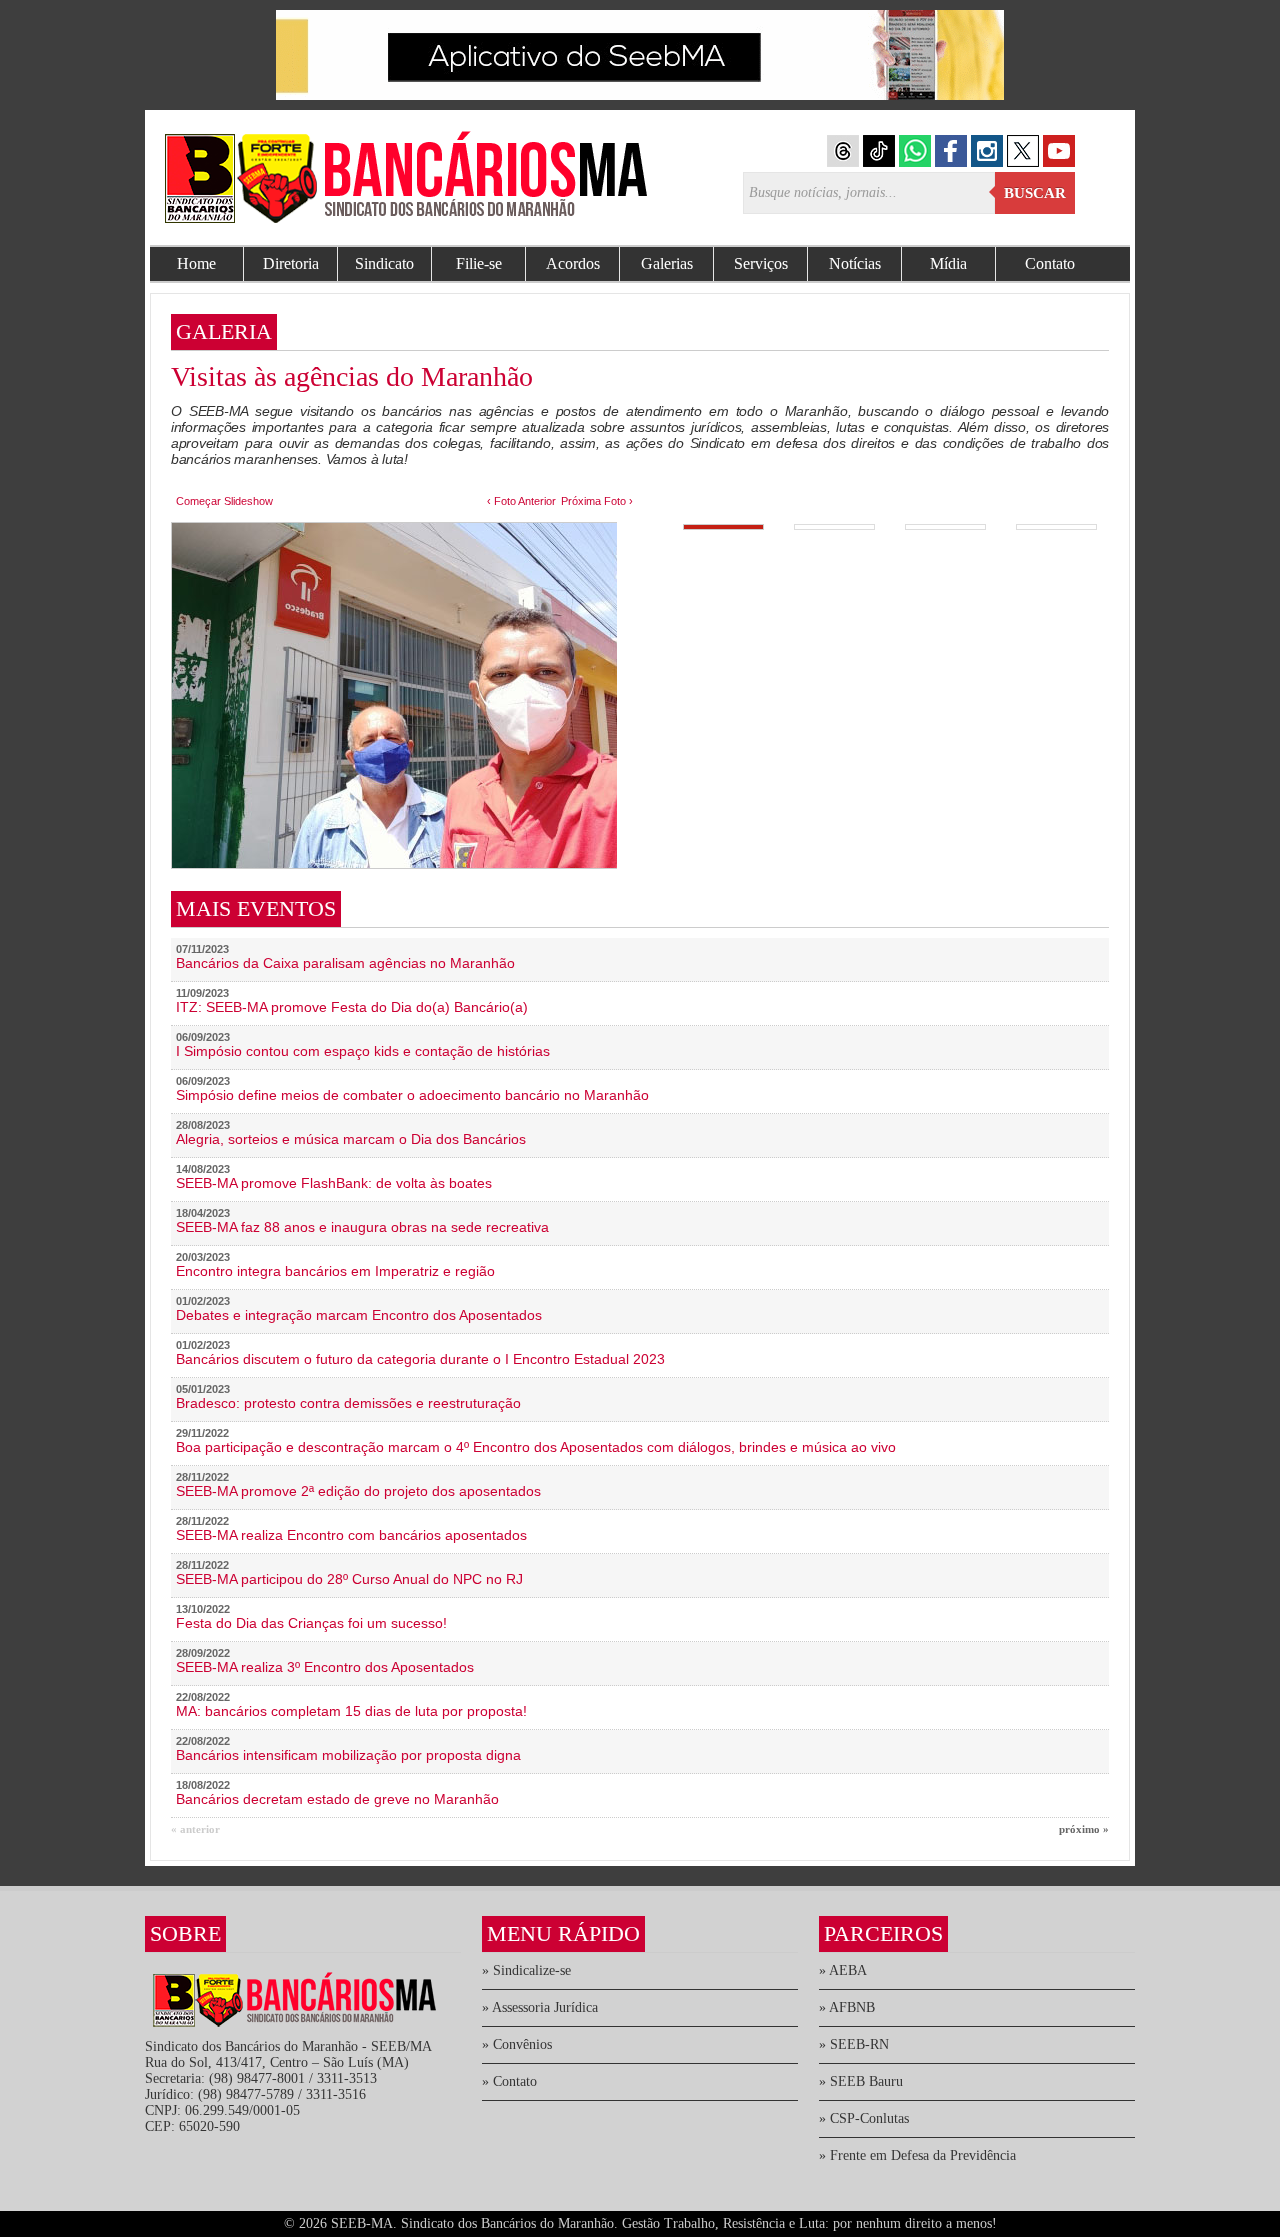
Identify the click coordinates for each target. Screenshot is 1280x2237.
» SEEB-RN (854, 2044)
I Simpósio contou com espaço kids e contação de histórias (363, 1051)
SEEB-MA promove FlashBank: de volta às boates (334, 1183)
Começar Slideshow (224, 501)
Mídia (948, 263)
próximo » (1084, 1829)
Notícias (855, 263)
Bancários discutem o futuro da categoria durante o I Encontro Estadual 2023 (420, 1359)
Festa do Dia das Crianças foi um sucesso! (311, 1623)
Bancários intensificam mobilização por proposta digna (348, 1755)
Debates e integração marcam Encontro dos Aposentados (359, 1315)
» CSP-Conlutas (864, 2118)
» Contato (509, 2081)
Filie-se (479, 263)
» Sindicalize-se (526, 1970)
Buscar (1035, 193)
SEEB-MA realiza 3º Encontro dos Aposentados (325, 1667)
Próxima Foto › (597, 501)
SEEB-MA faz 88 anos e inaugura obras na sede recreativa (362, 1227)
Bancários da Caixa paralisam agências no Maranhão (345, 963)
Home (196, 263)
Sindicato (384, 263)
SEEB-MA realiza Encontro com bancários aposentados (351, 1535)
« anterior (195, 1829)
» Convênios (517, 2044)
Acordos (573, 263)
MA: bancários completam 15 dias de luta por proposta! (351, 1711)
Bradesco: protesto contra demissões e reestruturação (348, 1403)
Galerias (667, 263)
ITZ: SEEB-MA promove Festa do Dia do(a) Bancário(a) (352, 1007)
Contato (1050, 263)
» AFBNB (847, 2007)
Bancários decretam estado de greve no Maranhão (337, 1799)
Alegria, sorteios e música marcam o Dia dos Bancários (351, 1139)
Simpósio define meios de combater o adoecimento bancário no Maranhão (412, 1095)
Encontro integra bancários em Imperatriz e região (335, 1271)
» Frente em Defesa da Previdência (917, 2155)
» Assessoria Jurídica (540, 2007)
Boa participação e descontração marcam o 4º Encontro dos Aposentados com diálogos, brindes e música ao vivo (536, 1447)
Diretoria (291, 263)
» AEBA (843, 1970)
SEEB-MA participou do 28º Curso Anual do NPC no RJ (349, 1579)
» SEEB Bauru (861, 2081)
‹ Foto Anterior (521, 501)
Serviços (761, 263)
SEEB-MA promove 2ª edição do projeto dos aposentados (358, 1491)
